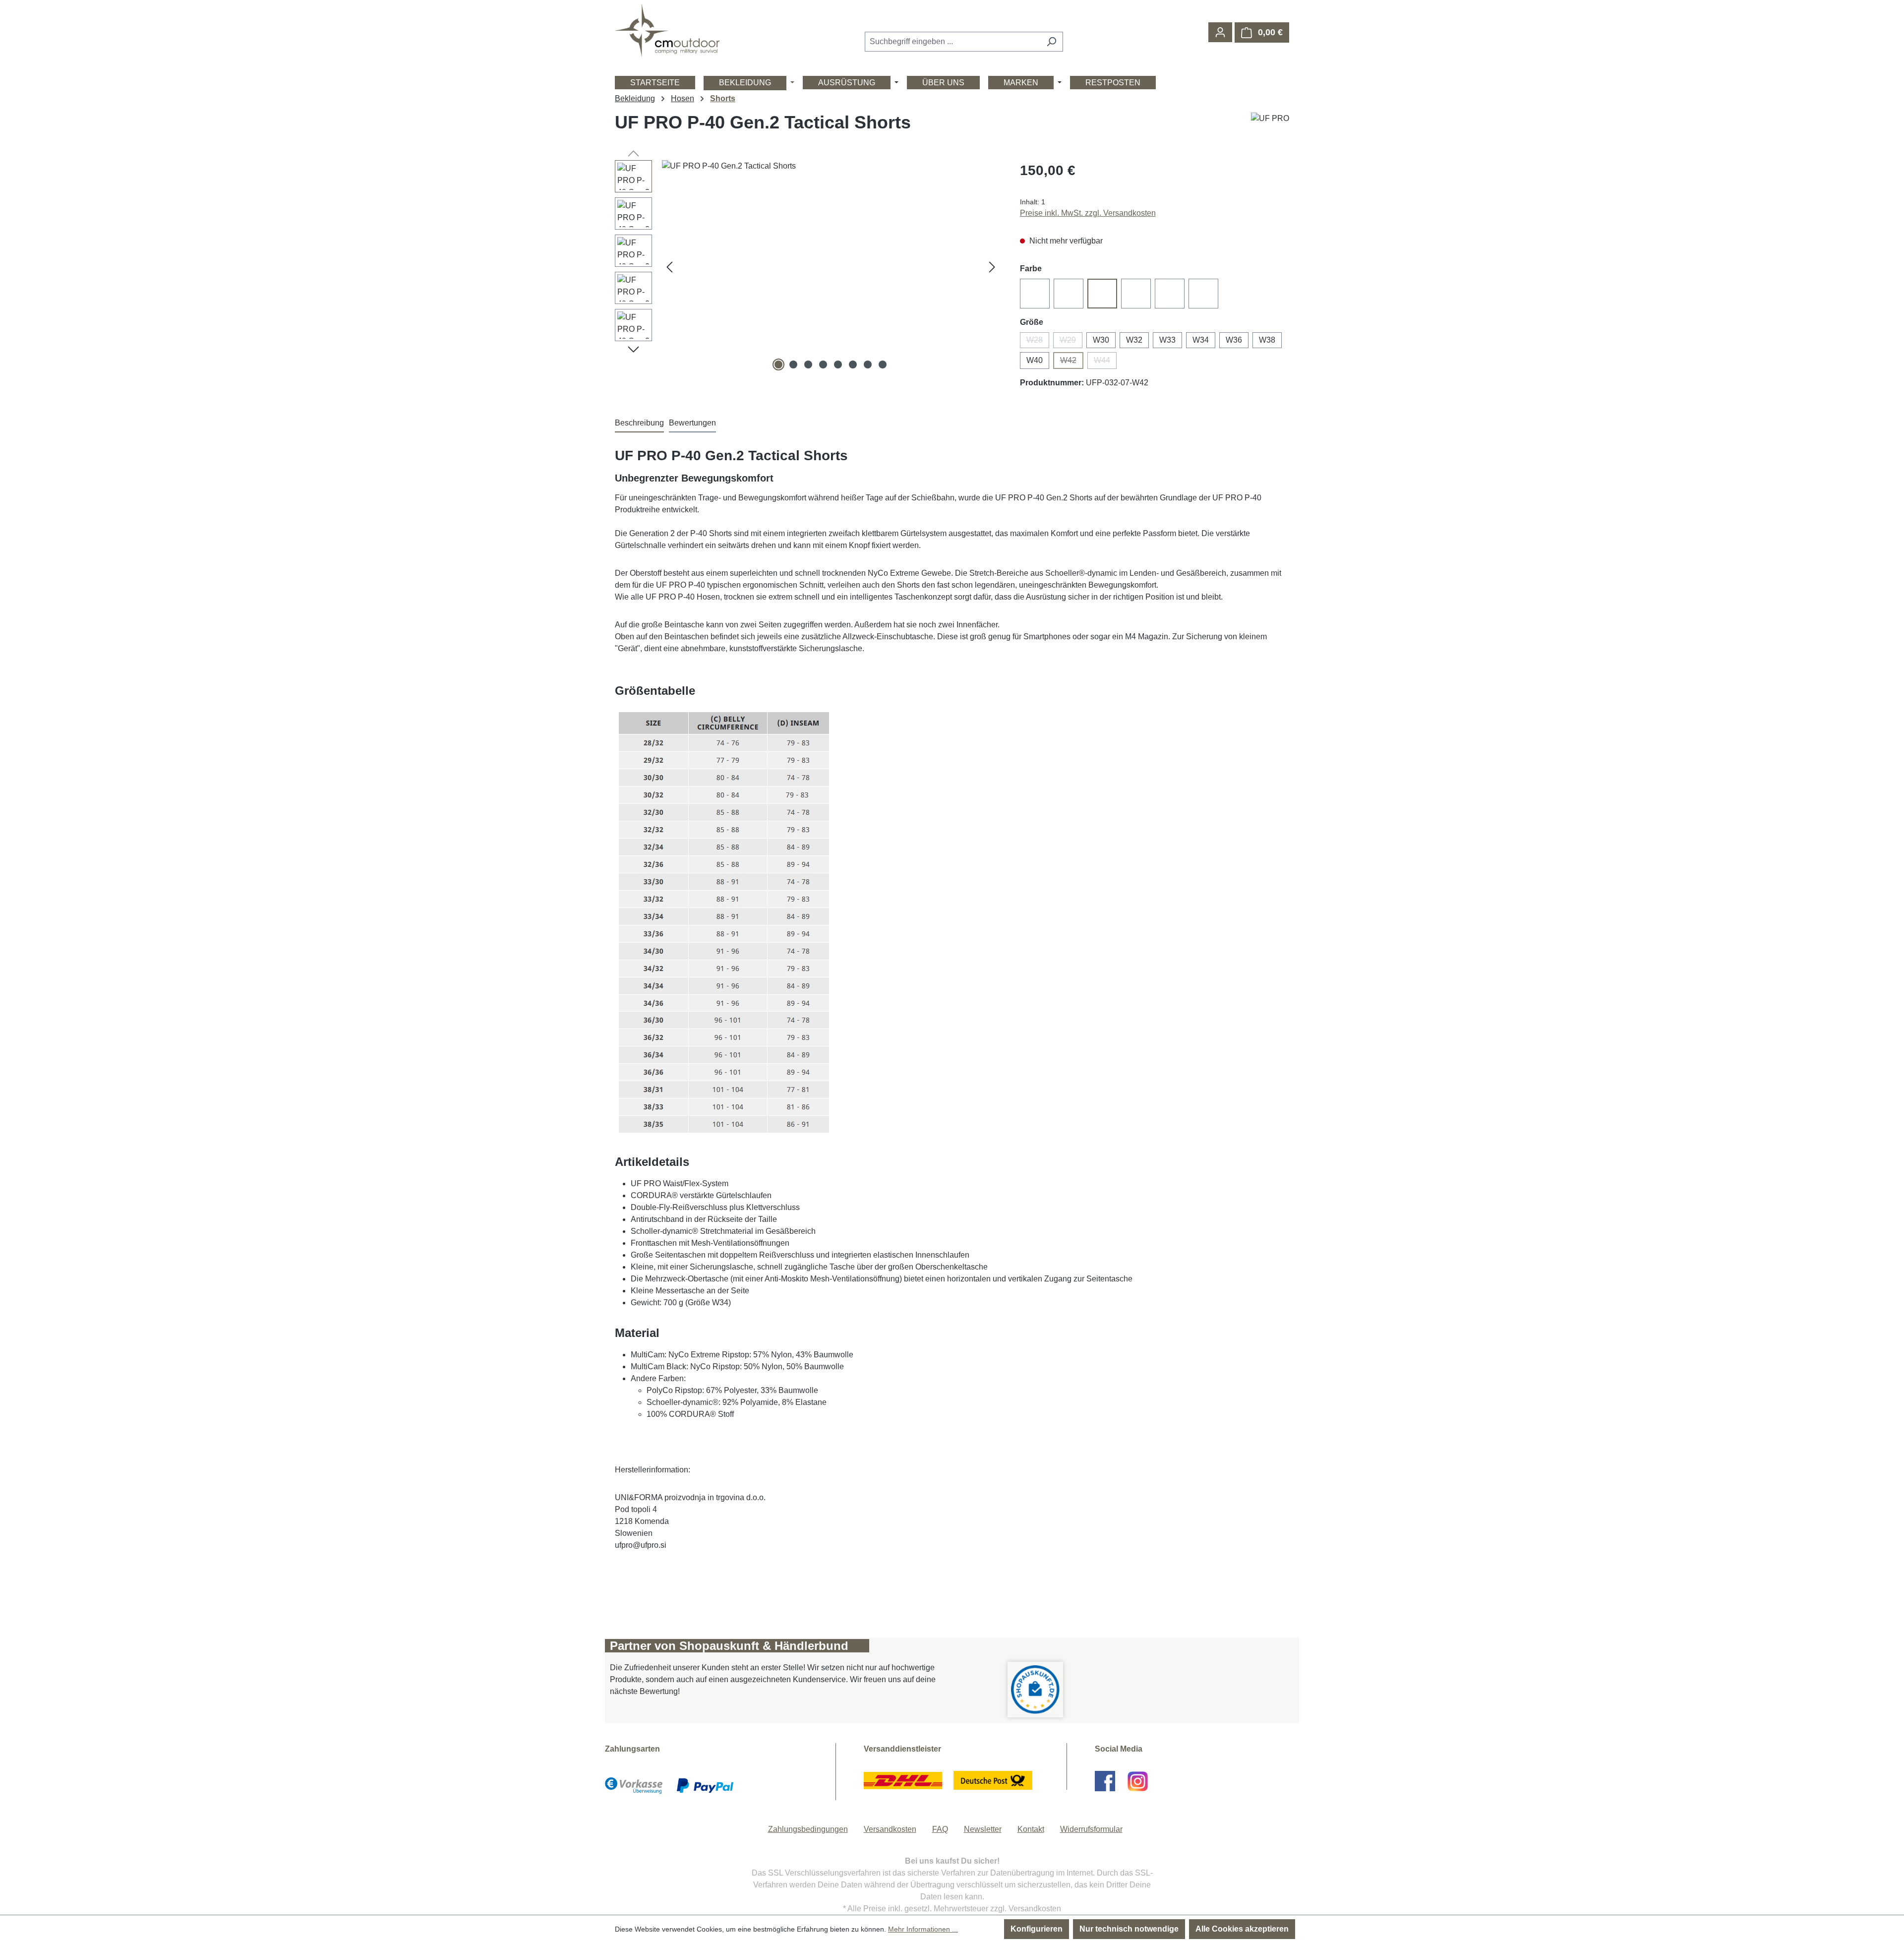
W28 (1038, 342)
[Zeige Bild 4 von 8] (823, 364)
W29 (1071, 342)
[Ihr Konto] (1220, 32)
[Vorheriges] (669, 267)
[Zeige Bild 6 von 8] (853, 364)
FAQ (940, 1829)
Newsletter (983, 1829)
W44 (1105, 363)
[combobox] (952, 42)
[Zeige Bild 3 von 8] (808, 364)
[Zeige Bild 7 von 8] (868, 364)
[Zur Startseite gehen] (667, 30)
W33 (1167, 340)
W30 (1101, 340)
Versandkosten (890, 1829)
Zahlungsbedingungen (808, 1829)
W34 (1201, 340)
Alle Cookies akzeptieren (1242, 1929)
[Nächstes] (992, 267)
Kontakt (1031, 1829)
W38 (1267, 340)
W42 (1072, 363)
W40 (1035, 360)
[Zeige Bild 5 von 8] (838, 364)
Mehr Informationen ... (923, 1929)
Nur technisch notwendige (1129, 1929)
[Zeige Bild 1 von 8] (778, 364)
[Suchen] (1051, 42)
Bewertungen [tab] (692, 423)
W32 (1134, 340)
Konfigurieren (1037, 1929)
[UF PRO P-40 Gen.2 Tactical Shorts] (831, 267)
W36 (1234, 340)
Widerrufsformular (1091, 1829)
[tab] (639, 424)
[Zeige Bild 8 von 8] (883, 364)
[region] (807, 267)
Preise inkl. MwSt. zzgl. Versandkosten (1088, 213)
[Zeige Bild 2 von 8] (793, 364)
